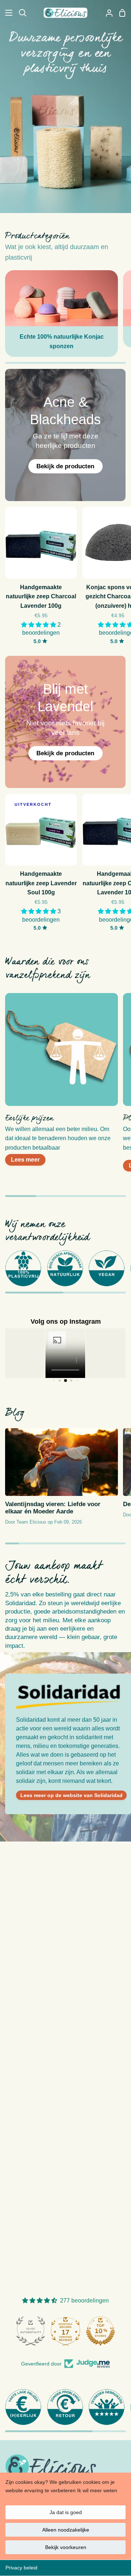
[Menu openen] (7, 13)
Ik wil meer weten (97, 2490)
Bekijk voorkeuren (66, 2547)
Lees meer (25, 1160)
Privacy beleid (21, 2568)
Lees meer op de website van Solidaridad (72, 1795)
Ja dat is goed (66, 2512)
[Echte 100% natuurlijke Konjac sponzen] (61, 314)
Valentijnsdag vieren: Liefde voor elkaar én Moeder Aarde (53, 1508)
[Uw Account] (106, 13)
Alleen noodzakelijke (66, 2530)
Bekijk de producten (66, 466)
